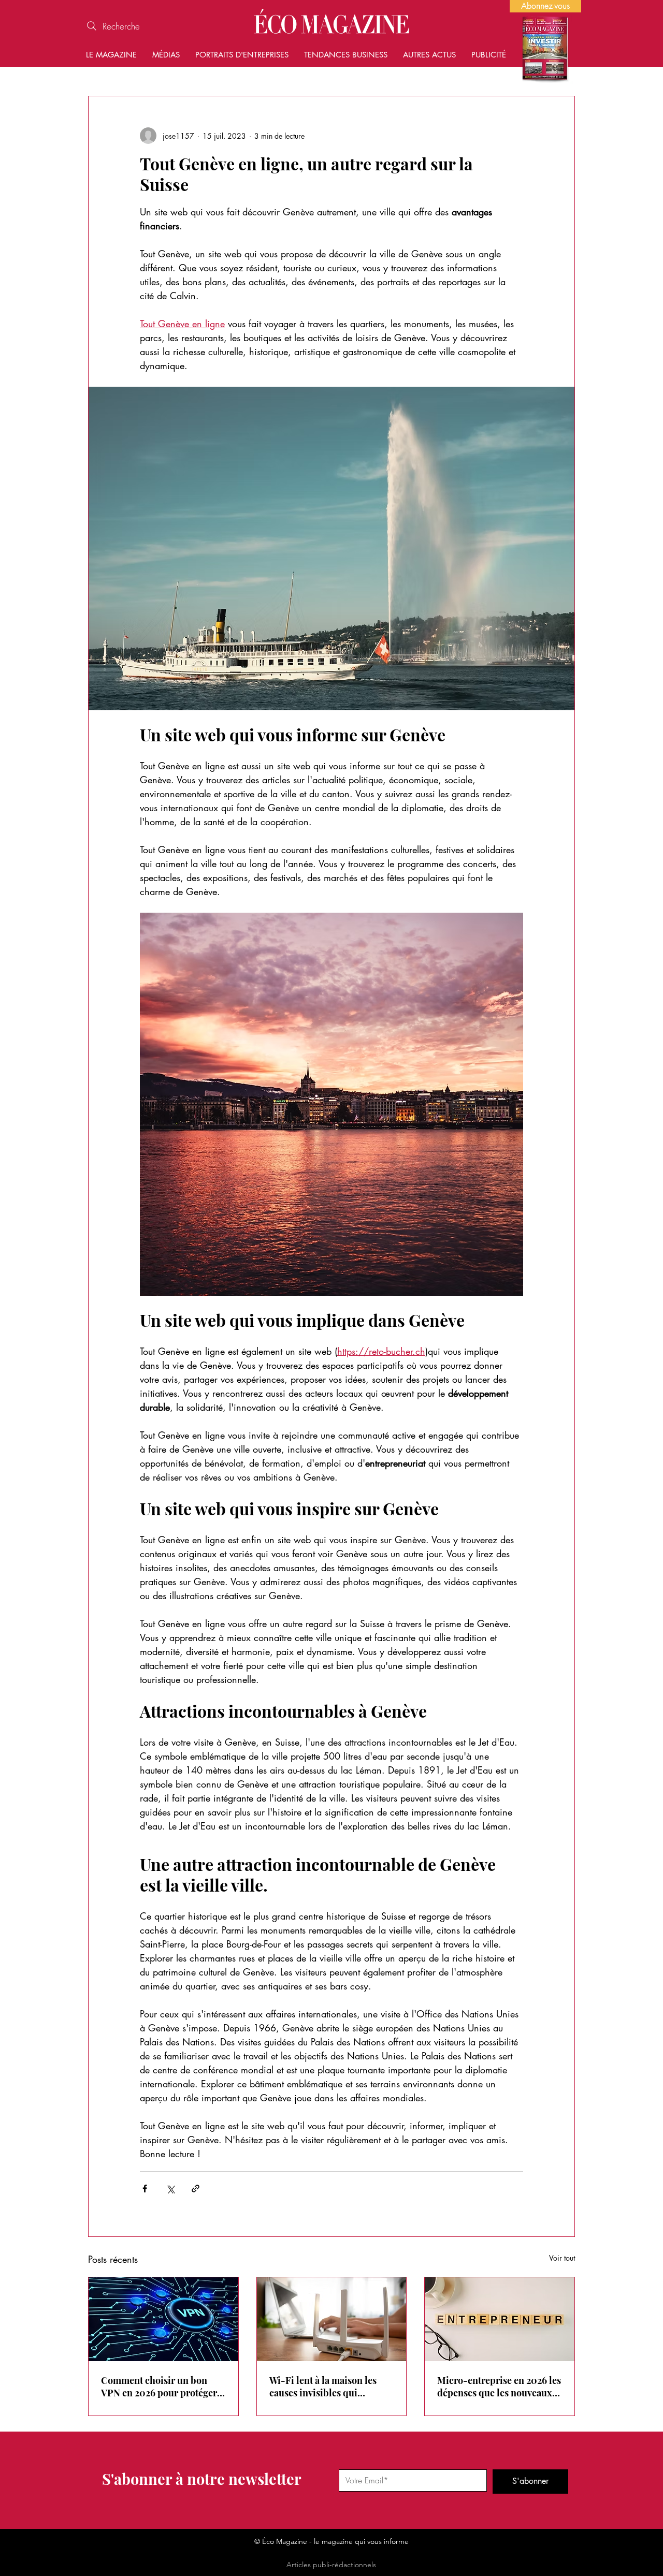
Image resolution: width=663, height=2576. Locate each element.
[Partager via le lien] (196, 2189)
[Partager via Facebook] (145, 2189)
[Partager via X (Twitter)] (170, 2189)
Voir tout (562, 2258)
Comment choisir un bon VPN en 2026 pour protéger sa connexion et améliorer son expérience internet (159, 2387)
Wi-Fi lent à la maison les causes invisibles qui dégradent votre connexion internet (326, 2387)
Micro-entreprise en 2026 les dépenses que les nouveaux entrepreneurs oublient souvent (499, 2387)
